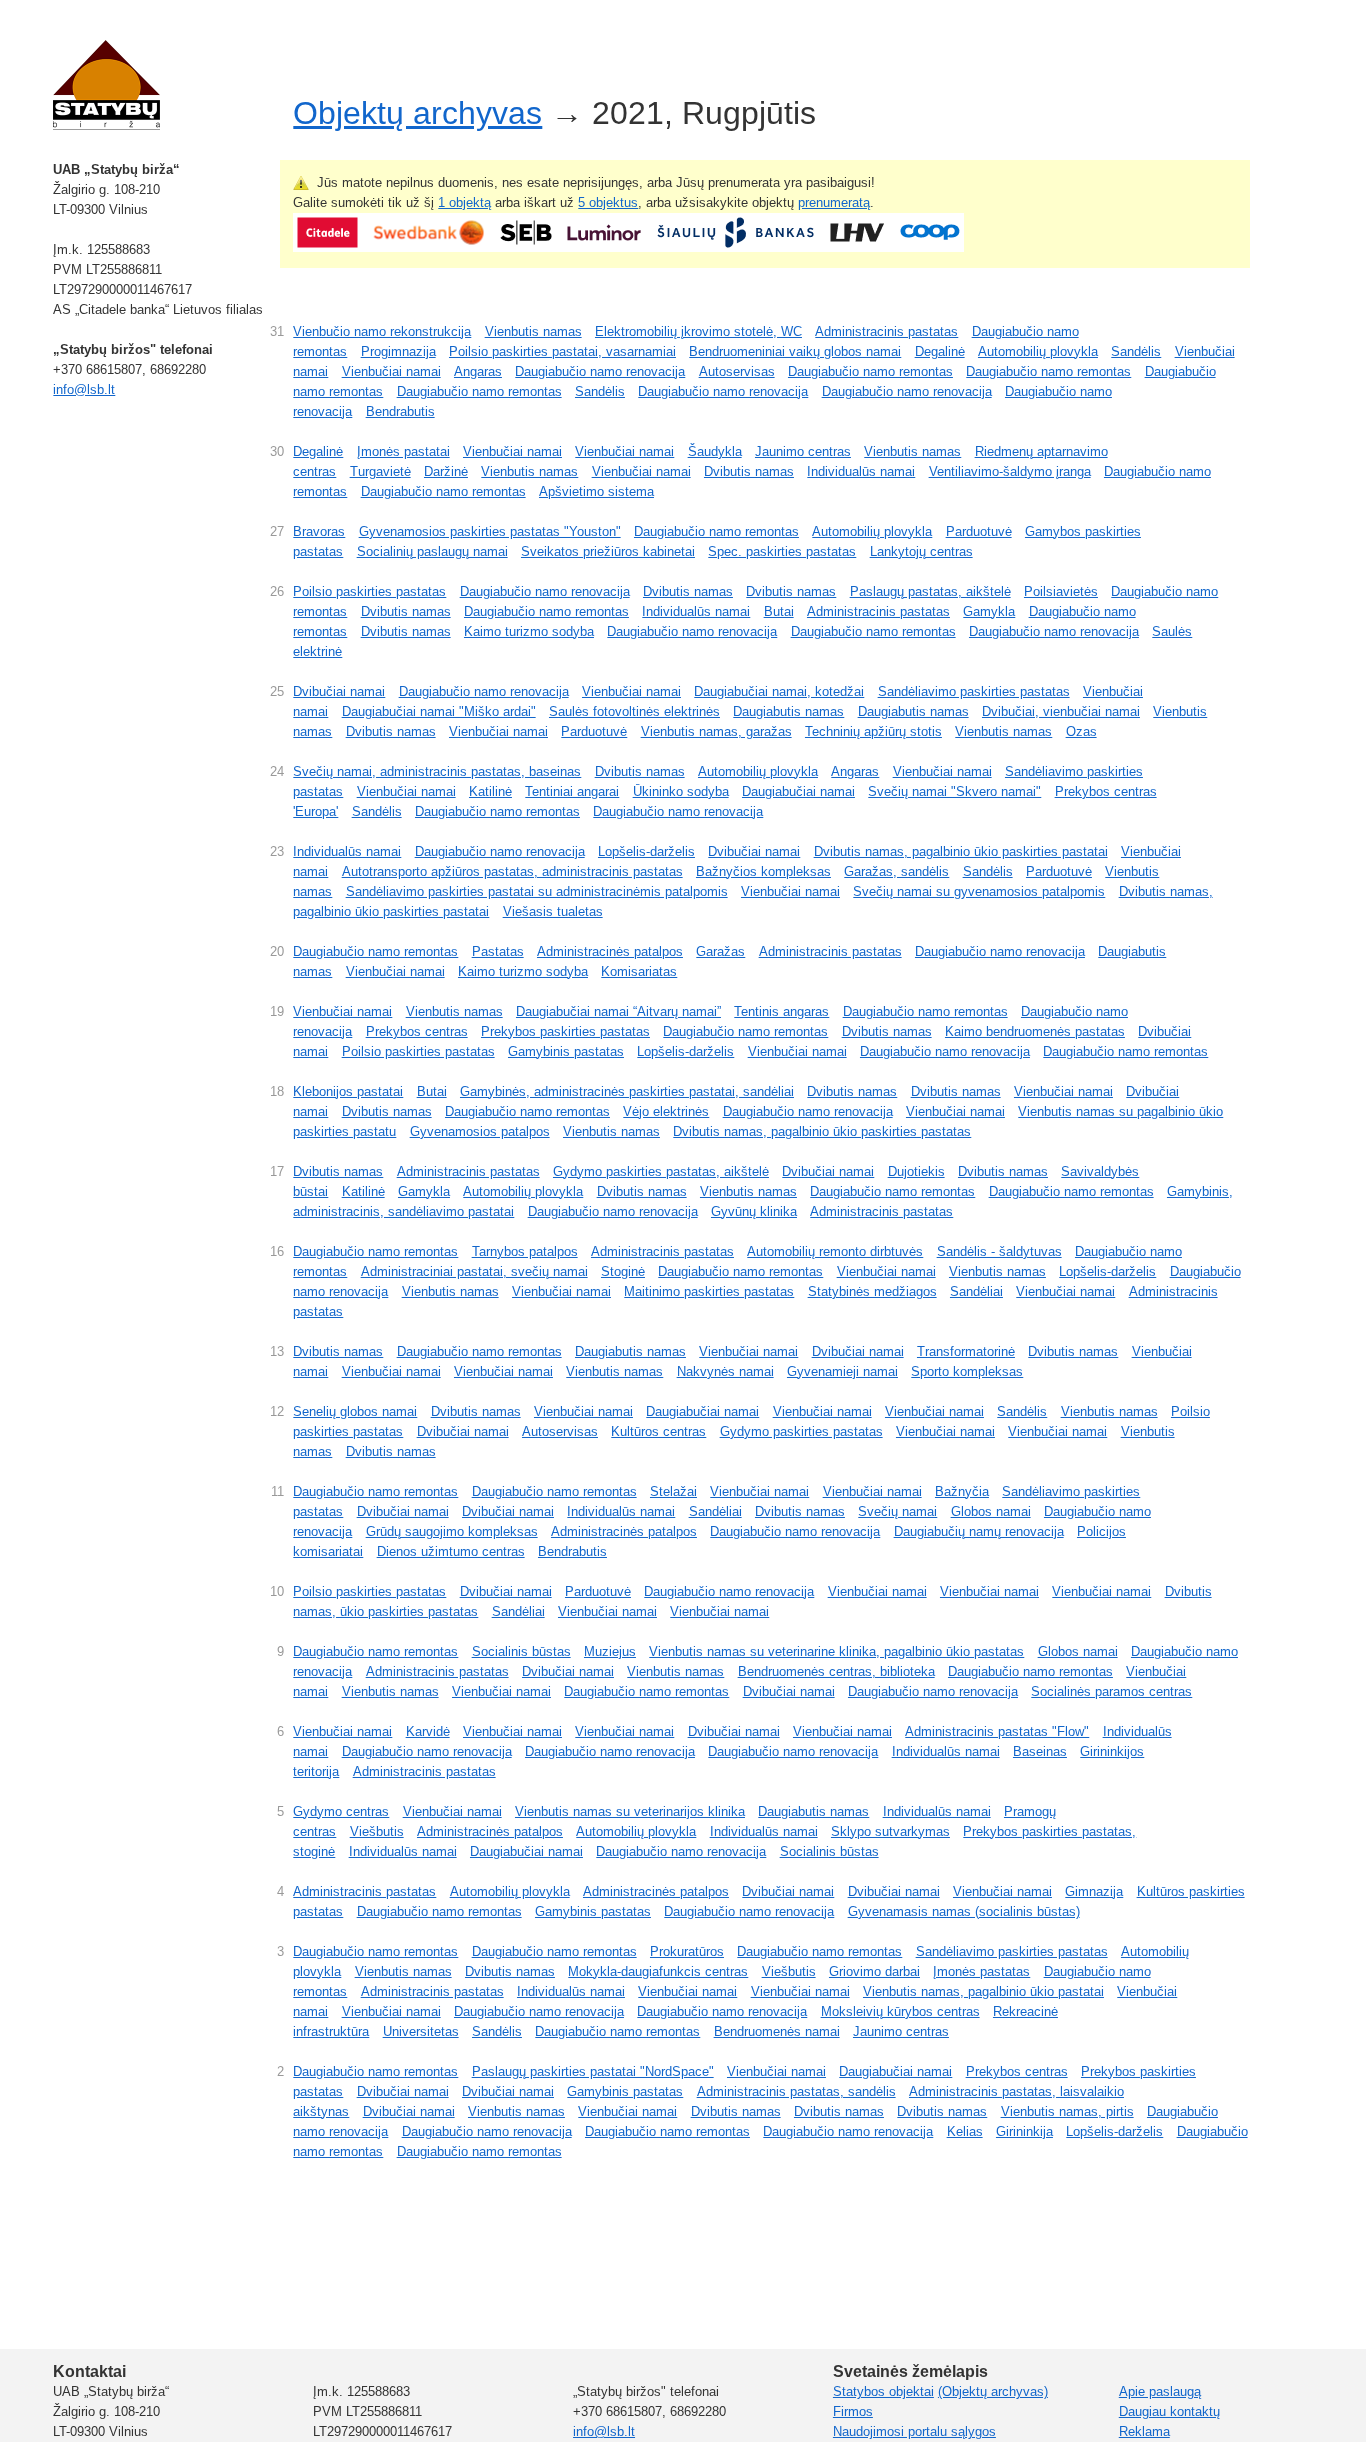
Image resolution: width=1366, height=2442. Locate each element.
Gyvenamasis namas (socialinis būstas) (964, 1911)
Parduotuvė (979, 531)
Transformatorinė (966, 1351)
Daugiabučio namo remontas (870, 371)
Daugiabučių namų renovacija (979, 1531)
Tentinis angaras (781, 1011)
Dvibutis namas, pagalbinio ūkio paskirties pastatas (822, 1131)
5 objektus (608, 202)
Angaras (478, 371)
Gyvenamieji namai (842, 1371)
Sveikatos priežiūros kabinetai (608, 551)
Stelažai (673, 1491)
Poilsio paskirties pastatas (369, 591)
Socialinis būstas (521, 1651)
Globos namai (991, 1511)
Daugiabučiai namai (798, 791)
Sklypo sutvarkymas (890, 1831)
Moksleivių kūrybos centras (900, 2011)
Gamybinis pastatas (566, 1051)
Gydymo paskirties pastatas (801, 1431)
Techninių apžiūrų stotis (873, 731)
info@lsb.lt (84, 389)
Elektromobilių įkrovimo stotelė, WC (698, 331)
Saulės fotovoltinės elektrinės (634, 711)
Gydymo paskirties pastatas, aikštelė (661, 1171)
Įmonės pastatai (403, 451)
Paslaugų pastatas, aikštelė (930, 591)
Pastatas (498, 951)
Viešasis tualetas (553, 911)
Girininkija (1024, 2131)
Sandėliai (976, 1291)
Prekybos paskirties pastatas (565, 1031)
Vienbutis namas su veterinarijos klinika (630, 1811)
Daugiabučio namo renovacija (600, 371)
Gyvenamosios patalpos (480, 1131)
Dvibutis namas (749, 471)
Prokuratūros (687, 1951)
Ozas (1081, 731)
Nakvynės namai (725, 1371)
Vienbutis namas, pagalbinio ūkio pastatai (983, 1991)
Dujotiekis (916, 1171)
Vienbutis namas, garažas (716, 731)
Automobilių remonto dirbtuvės (835, 1251)
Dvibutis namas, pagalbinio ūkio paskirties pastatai (961, 851)
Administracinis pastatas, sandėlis (796, 2091)
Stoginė (623, 1271)
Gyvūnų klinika (754, 1211)
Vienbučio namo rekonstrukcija (382, 331)
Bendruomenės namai (777, 2031)
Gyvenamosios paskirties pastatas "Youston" (490, 531)
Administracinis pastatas (886, 331)
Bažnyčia (962, 1491)
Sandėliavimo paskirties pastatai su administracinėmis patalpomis (537, 891)
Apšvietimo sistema (596, 491)
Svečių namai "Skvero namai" (954, 791)
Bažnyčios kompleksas (763, 871)
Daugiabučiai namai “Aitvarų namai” (618, 1011)
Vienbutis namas (533, 331)
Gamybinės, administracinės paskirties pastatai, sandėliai (627, 1091)
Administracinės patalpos (610, 951)
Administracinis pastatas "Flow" (997, 1731)
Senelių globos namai (355, 1411)
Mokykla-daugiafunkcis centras (658, 1971)
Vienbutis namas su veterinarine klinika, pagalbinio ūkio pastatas (836, 1651)
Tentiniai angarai (572, 791)
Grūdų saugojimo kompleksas (452, 1531)
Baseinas (1040, 1751)
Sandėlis (1136, 351)
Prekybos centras (417, 1031)
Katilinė (490, 791)
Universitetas (421, 2031)
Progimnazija (398, 351)
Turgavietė (380, 471)
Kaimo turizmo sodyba (529, 631)
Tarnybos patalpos (525, 1251)
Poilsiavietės (1061, 591)
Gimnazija (1094, 1891)
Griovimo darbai (874, 1971)
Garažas (720, 951)
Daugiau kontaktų (1169, 2411)
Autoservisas (737, 371)
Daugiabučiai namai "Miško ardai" (439, 711)
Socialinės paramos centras (1111, 1691)
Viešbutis (377, 1831)
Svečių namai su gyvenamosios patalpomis (979, 891)
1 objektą (464, 202)
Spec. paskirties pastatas (782, 551)
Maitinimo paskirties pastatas (709, 1291)
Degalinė (940, 351)
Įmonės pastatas (981, 1971)
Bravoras (319, 531)
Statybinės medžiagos (872, 1291)
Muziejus (610, 1651)
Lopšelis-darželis (646, 851)
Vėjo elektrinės (666, 1111)
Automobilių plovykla (1038, 351)
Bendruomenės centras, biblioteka (836, 1671)
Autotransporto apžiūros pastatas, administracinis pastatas (512, 871)
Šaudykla (715, 451)
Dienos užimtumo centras (451, 1551)
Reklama (1144, 2431)
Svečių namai (897, 1511)
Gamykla (989, 611)
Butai (779, 611)
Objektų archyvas (417, 113)
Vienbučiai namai (391, 371)
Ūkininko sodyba (681, 791)
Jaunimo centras (803, 451)
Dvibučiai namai (339, 691)
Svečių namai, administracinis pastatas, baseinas (437, 771)
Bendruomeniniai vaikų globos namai (795, 351)
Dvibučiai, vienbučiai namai (1061, 711)
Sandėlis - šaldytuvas (999, 1251)
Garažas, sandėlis (896, 871)
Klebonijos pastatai (348, 1091)
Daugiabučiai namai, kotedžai (779, 691)
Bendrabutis (400, 411)
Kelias (965, 2131)
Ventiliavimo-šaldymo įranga (1010, 471)
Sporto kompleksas (967, 1371)
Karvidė (428, 1731)
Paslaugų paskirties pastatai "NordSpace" (593, 2071)
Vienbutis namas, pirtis (1067, 2111)
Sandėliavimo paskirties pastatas (974, 691)
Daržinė (446, 471)
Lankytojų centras (921, 551)
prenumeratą (834, 202)
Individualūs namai (861, 471)
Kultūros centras (658, 1431)
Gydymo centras (341, 1811)
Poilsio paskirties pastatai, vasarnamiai (562, 351)
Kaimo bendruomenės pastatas (1035, 1031)
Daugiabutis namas (788, 711)
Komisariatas (639, 971)
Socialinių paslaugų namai (432, 551)
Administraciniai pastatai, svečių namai (474, 1271)
